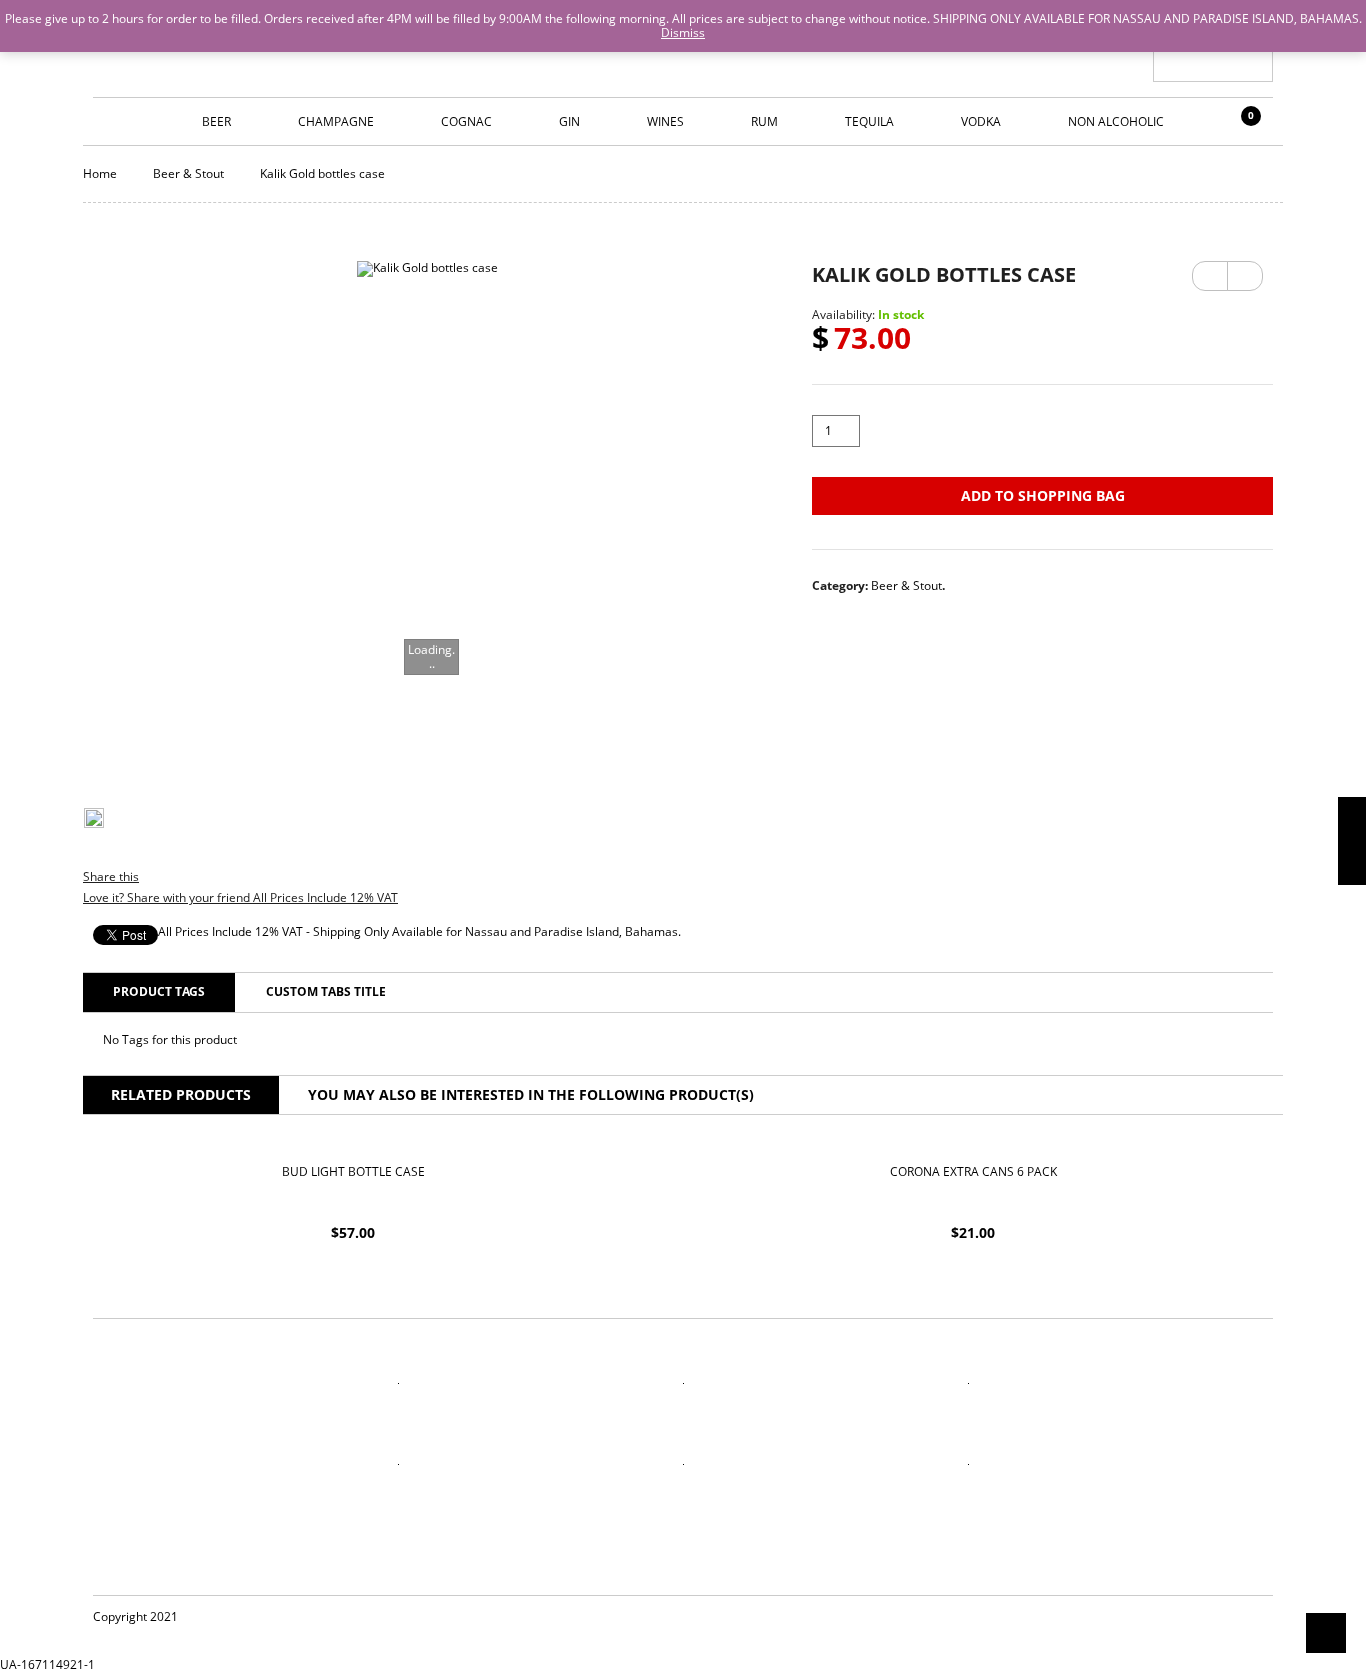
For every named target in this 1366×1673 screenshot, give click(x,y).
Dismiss (683, 32)
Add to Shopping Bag (1043, 495)
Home (100, 173)
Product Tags (159, 991)
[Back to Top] (1326, 1633)
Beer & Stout (188, 173)
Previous (1210, 276)
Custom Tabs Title (326, 991)
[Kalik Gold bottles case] (427, 512)
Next (1245, 269)
